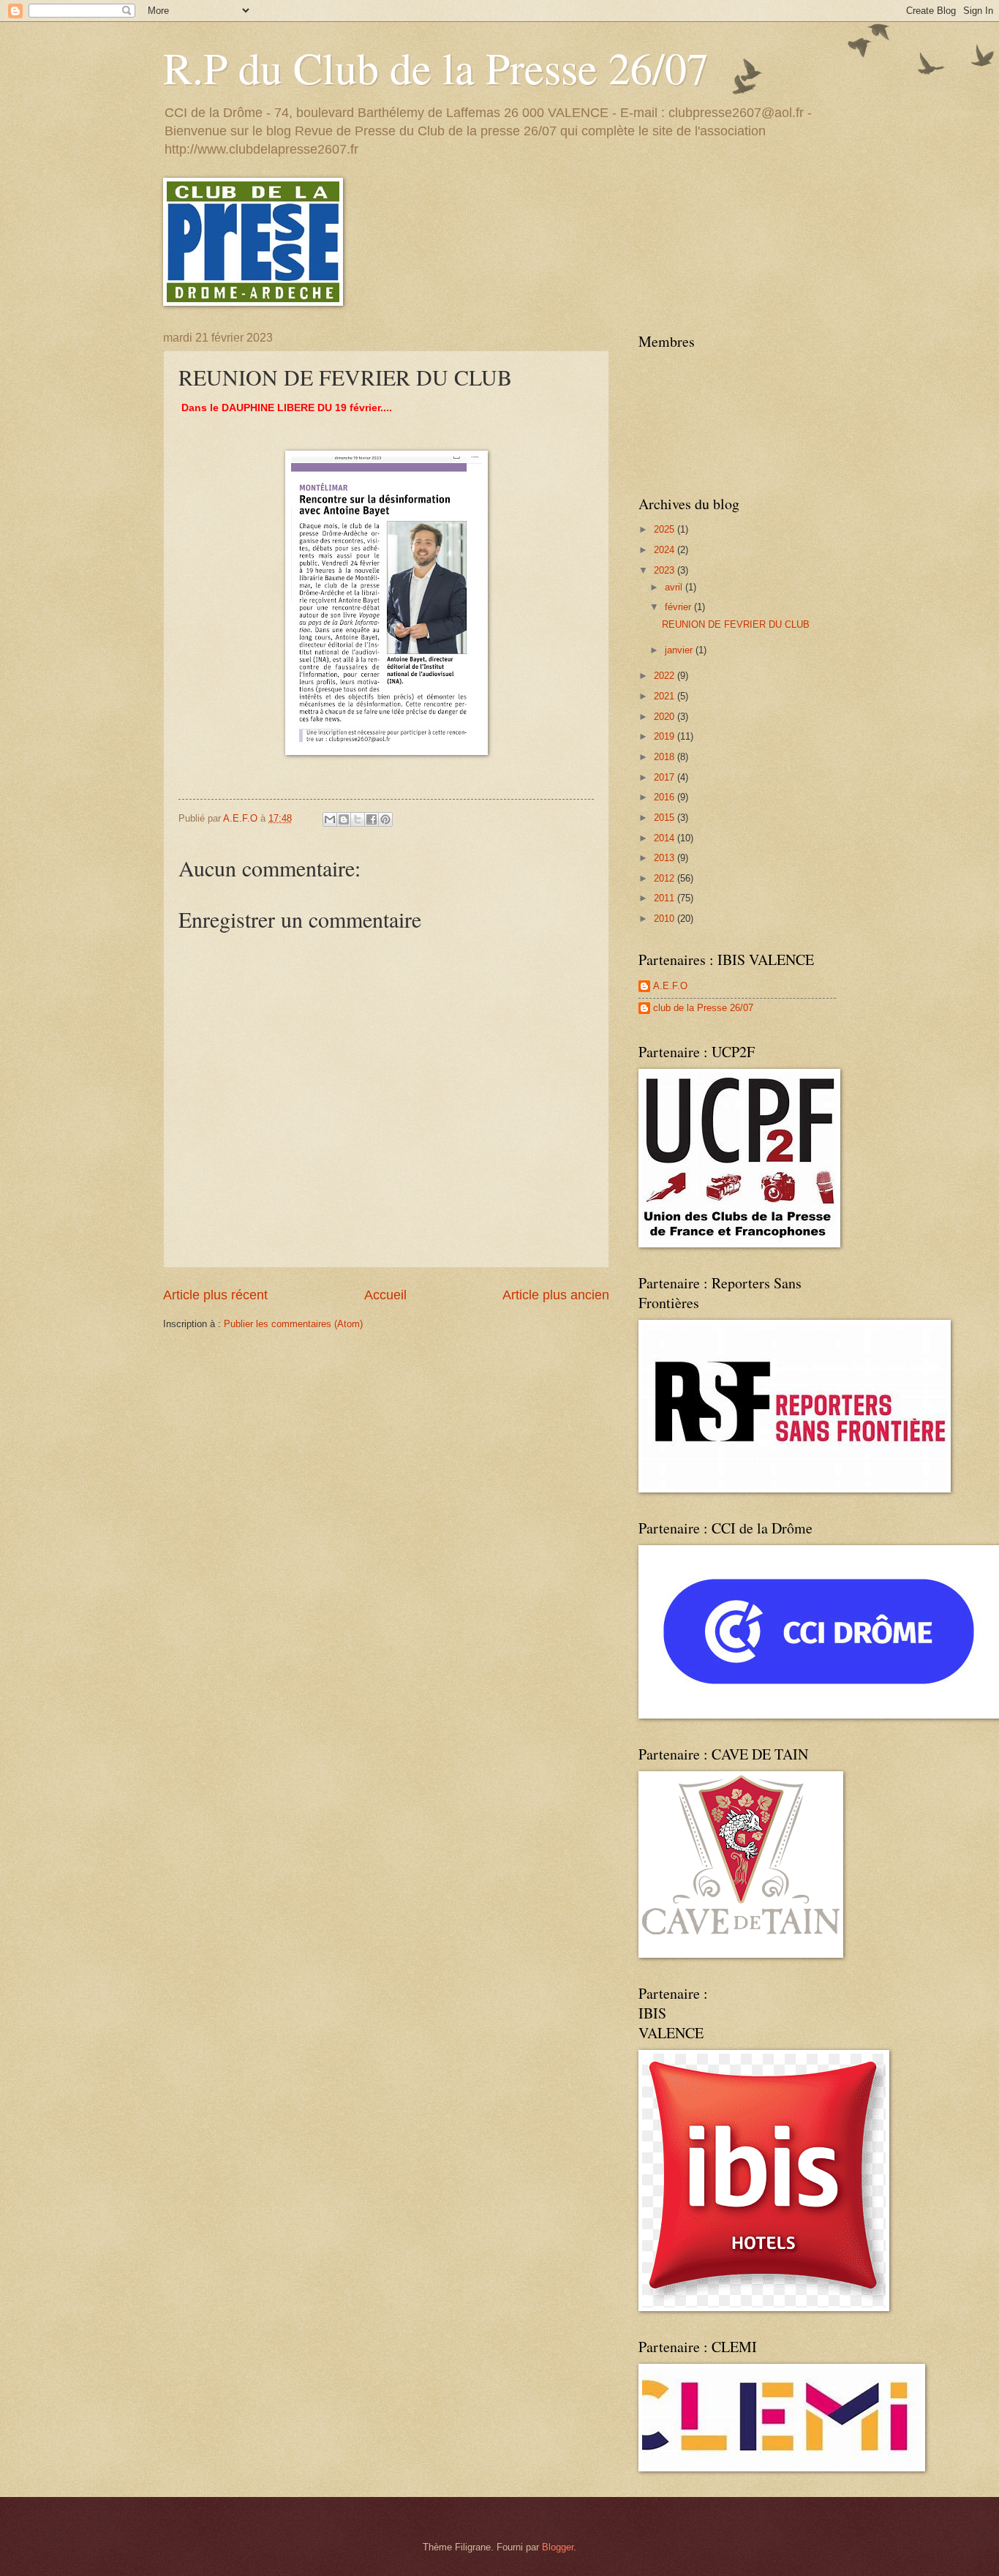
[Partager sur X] (358, 819)
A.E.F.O (670, 986)
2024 (666, 550)
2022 (666, 676)
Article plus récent (215, 1295)
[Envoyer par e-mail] (330, 819)
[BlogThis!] (344, 819)
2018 (666, 757)
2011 (666, 898)
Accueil (385, 1295)
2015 (666, 818)
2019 (666, 736)
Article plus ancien (556, 1295)
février (679, 607)
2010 (666, 919)
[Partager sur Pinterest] (385, 819)
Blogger (558, 2547)
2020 (666, 717)
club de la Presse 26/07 (703, 1008)
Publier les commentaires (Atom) (293, 1324)
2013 (666, 858)
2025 (666, 529)
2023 (666, 570)
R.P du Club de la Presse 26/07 (436, 67)
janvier (680, 650)
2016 (666, 797)
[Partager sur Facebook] (372, 819)
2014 (666, 838)
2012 (666, 878)
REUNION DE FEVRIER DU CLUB (736, 624)
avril (675, 587)
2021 (666, 696)
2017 (666, 777)
